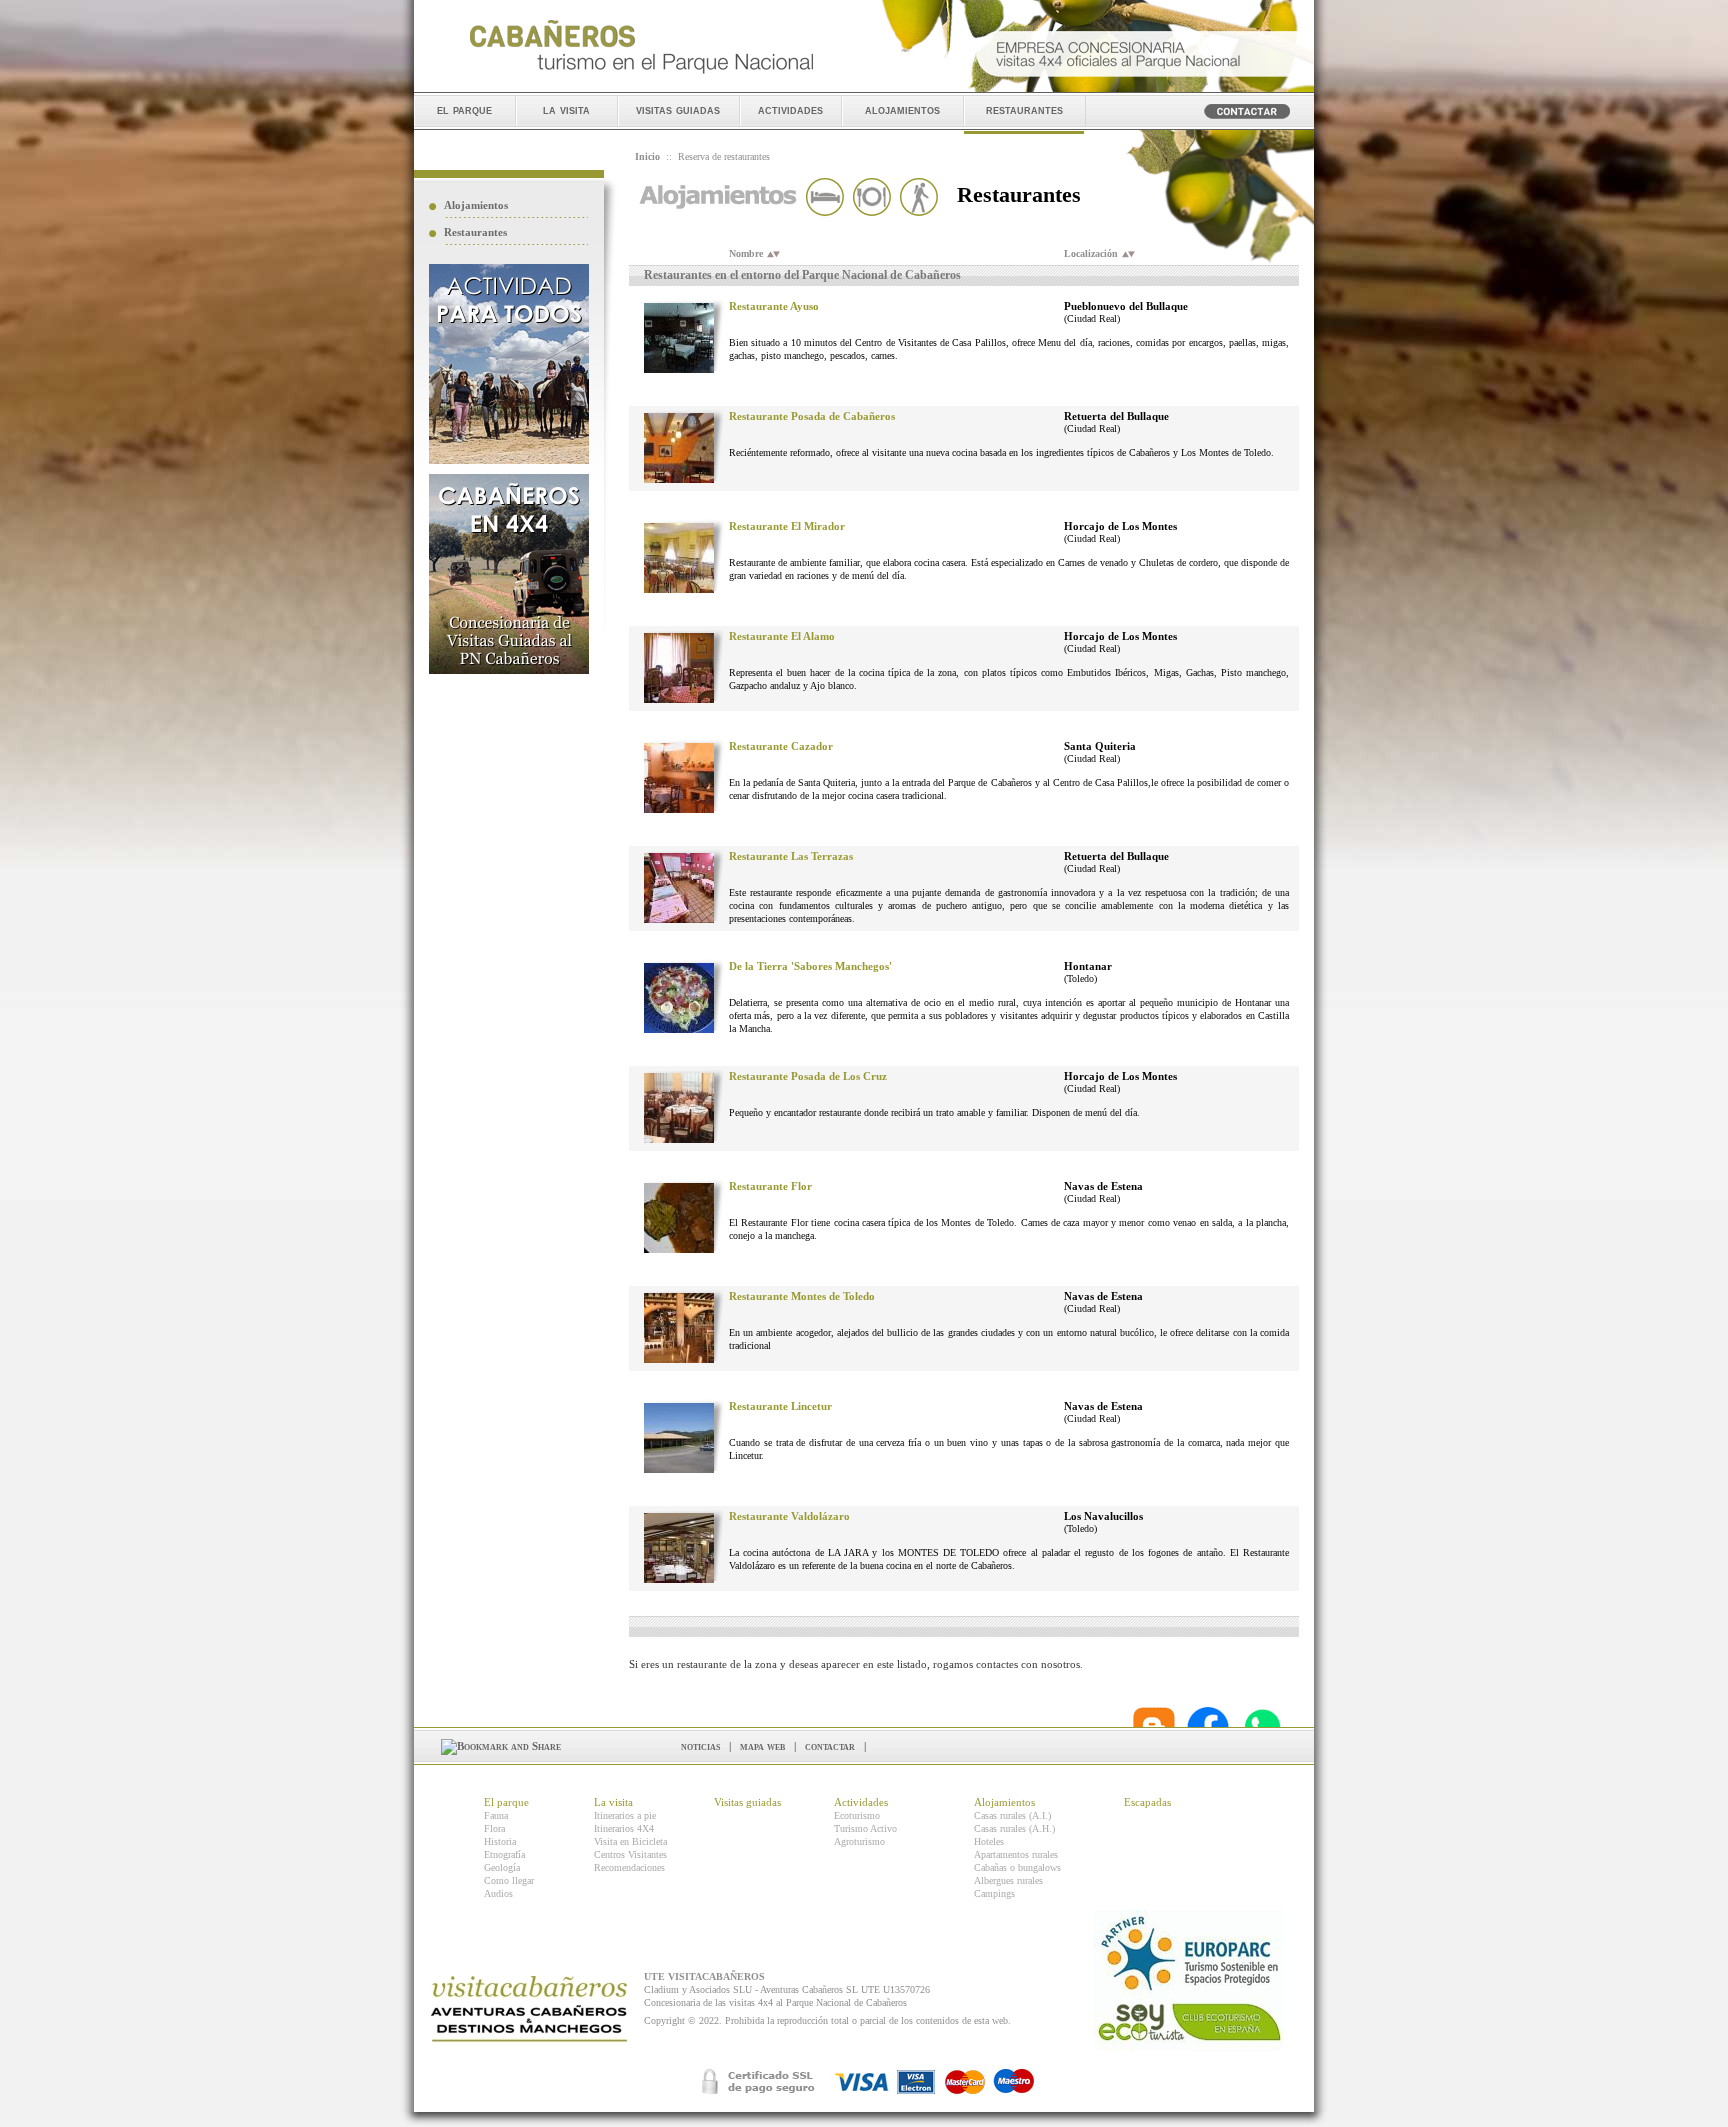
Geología (502, 1867)
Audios (498, 1893)
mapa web (762, 1746)
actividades (790, 109)
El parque (506, 1802)
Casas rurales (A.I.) (1012, 1815)
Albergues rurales (1008, 1880)
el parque (464, 109)
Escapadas (1147, 1802)
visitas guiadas (678, 109)
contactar (830, 1746)
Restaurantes (475, 232)
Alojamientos (476, 205)
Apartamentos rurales (1016, 1854)
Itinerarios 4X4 (624, 1828)
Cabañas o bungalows (1017, 1867)
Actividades (861, 1802)
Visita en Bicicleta (630, 1841)
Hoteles (989, 1841)
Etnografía (504, 1854)
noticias (700, 1746)
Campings (994, 1893)
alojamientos (902, 109)
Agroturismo (859, 1841)
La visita (613, 1802)
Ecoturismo (857, 1815)
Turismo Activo (865, 1828)
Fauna (496, 1815)
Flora (494, 1828)
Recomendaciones (629, 1867)
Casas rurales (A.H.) (1014, 1828)
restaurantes (1024, 109)
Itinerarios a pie (625, 1815)
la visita (566, 109)
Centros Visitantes (630, 1854)
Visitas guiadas (747, 1802)
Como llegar (509, 1880)
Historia (500, 1841)
